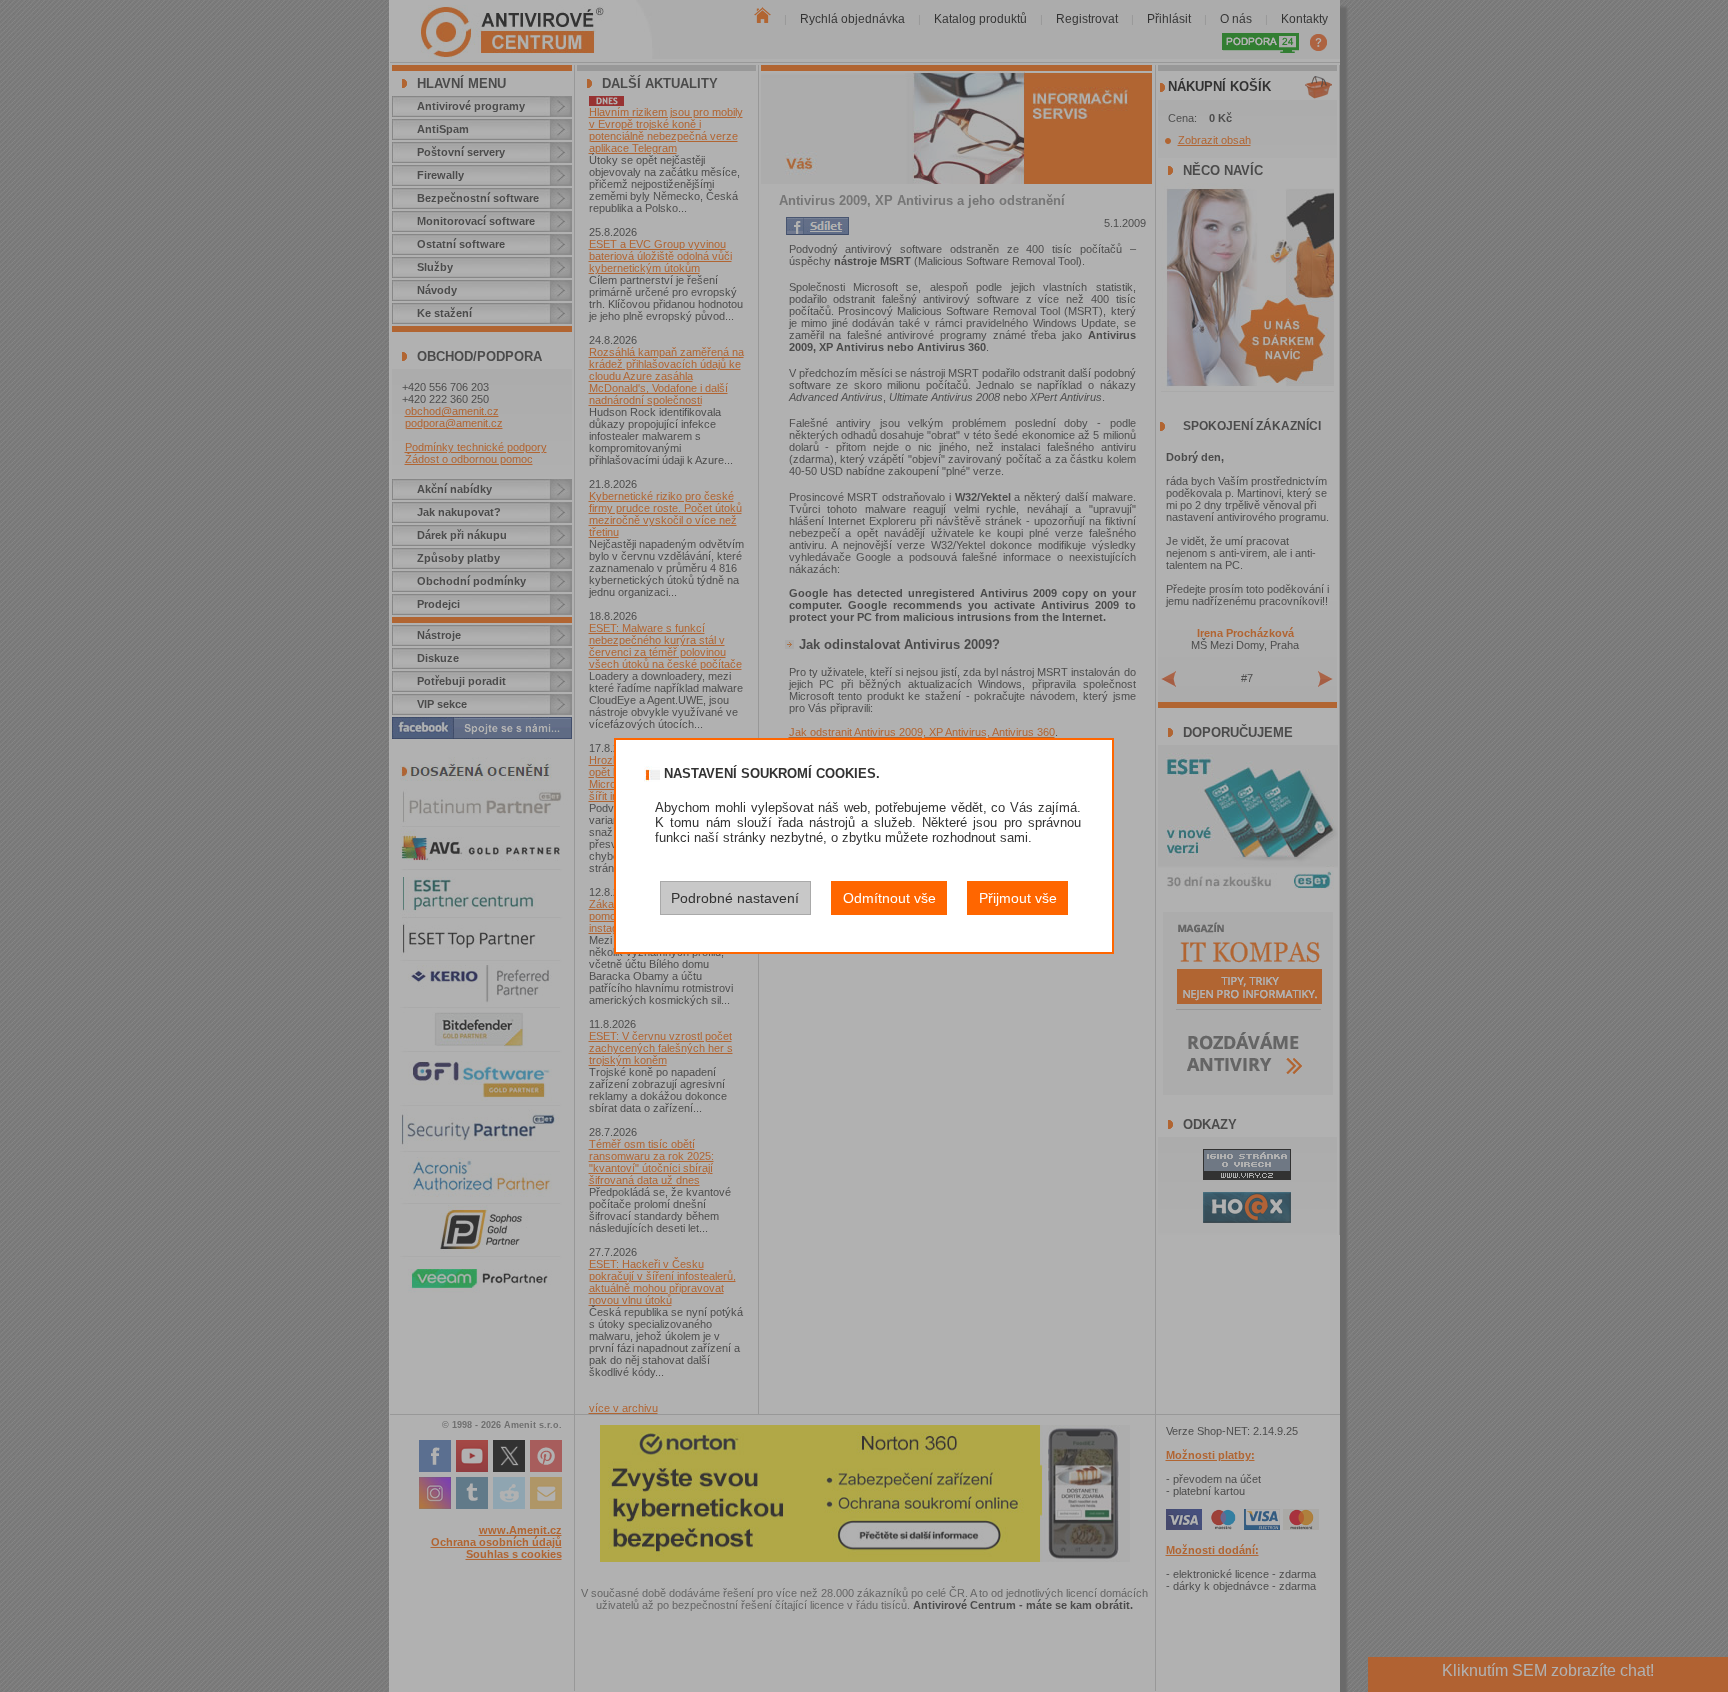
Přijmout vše (1018, 898)
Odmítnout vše (889, 898)
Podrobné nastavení (735, 898)
